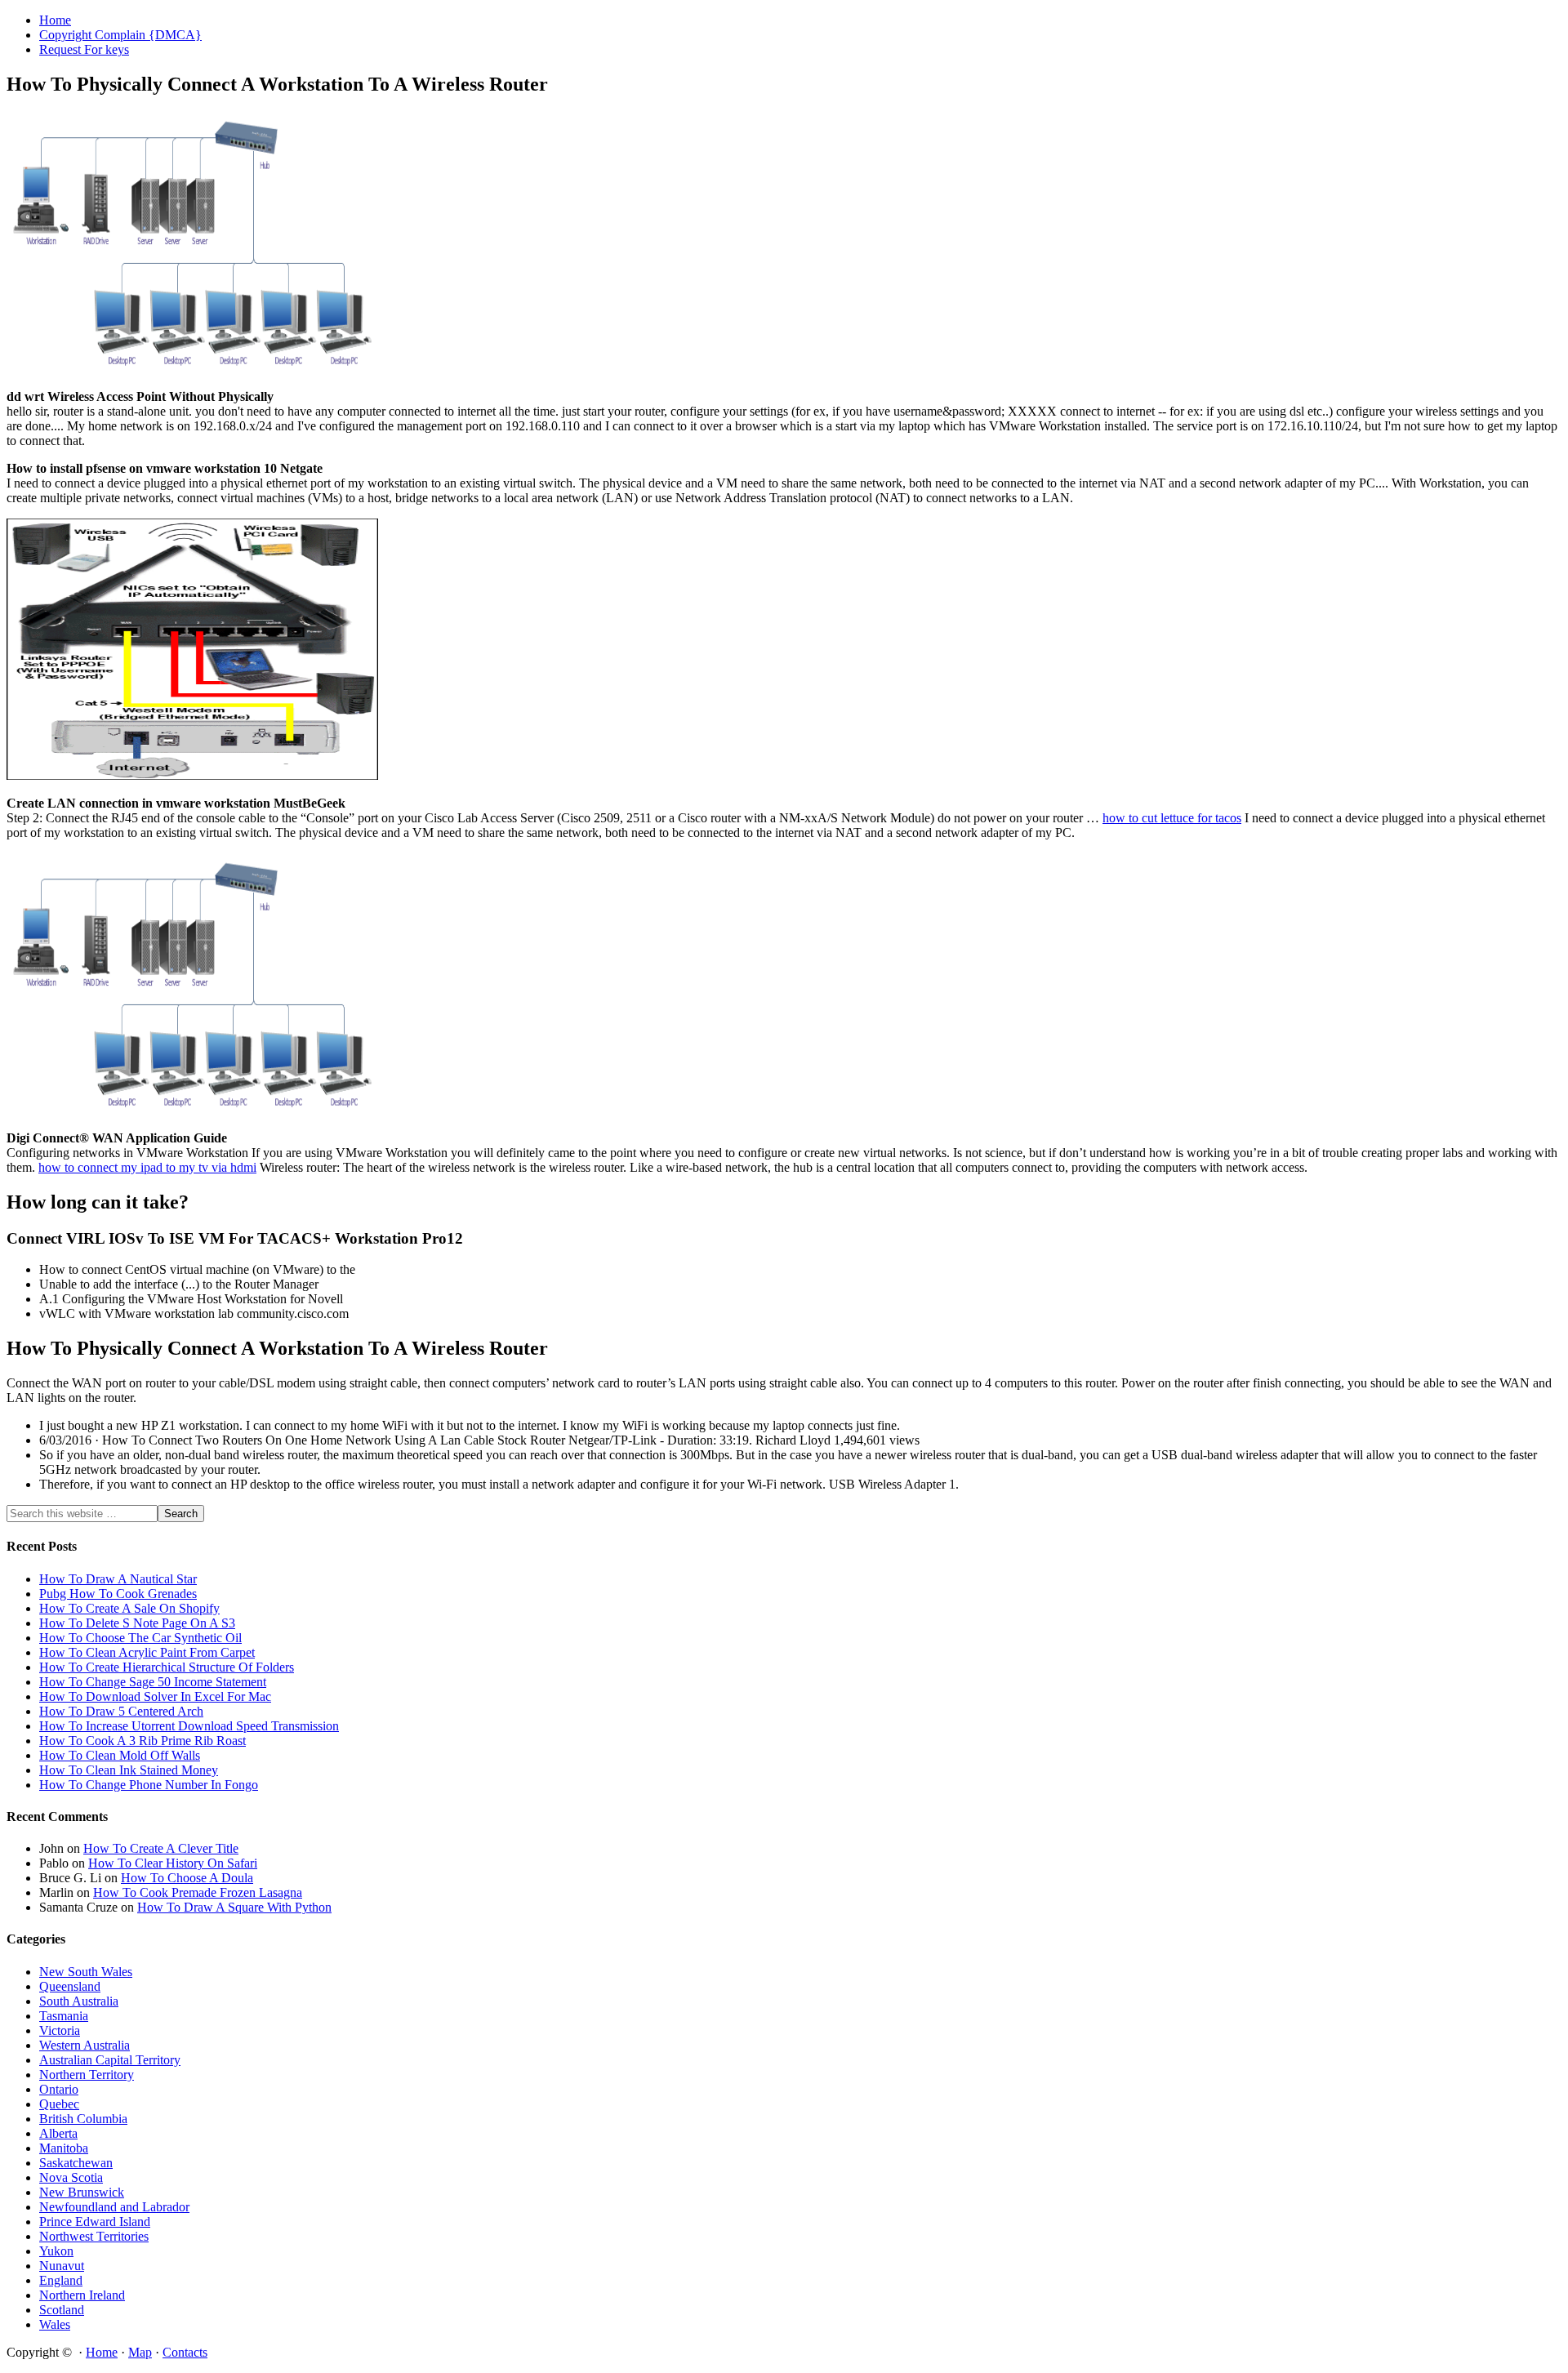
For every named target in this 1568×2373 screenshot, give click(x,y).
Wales (55, 2324)
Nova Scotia (71, 2177)
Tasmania (64, 2016)
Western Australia (85, 2045)
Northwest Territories (94, 2236)
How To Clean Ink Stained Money (129, 1770)
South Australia (79, 2001)
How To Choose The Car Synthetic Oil (140, 1638)
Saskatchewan (76, 2163)
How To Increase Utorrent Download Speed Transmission (189, 1726)
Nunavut (62, 2266)
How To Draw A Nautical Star (118, 1579)
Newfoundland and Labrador (114, 2207)
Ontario (59, 2089)
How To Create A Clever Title (161, 1848)
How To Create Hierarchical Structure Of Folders (167, 1667)
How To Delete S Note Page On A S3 (137, 1623)
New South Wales (86, 1972)
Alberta (58, 2133)
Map (140, 2352)
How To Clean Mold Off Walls (120, 1755)
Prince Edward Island (95, 2222)
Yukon (56, 2251)
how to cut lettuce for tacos (1172, 818)
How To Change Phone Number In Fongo (149, 1785)
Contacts (185, 2352)
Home (102, 2352)
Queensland (70, 1986)
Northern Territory (87, 2075)
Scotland (62, 2310)
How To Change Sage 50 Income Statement (153, 1682)
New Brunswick (82, 2192)
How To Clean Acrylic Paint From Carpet (147, 1652)
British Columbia (83, 2119)
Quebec (59, 2104)
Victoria (60, 2030)
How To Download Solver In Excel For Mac (155, 1696)
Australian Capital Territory (110, 2060)
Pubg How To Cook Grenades (118, 1594)
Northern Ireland (82, 2295)
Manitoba (64, 2148)
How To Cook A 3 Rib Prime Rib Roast (143, 1741)
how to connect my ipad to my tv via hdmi (147, 1167)
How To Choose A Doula (187, 1878)
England (61, 2280)
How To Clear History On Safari (173, 1863)
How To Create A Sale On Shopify (129, 1608)
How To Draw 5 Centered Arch (121, 1711)
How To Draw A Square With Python (234, 1907)
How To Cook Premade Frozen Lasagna (198, 1892)
